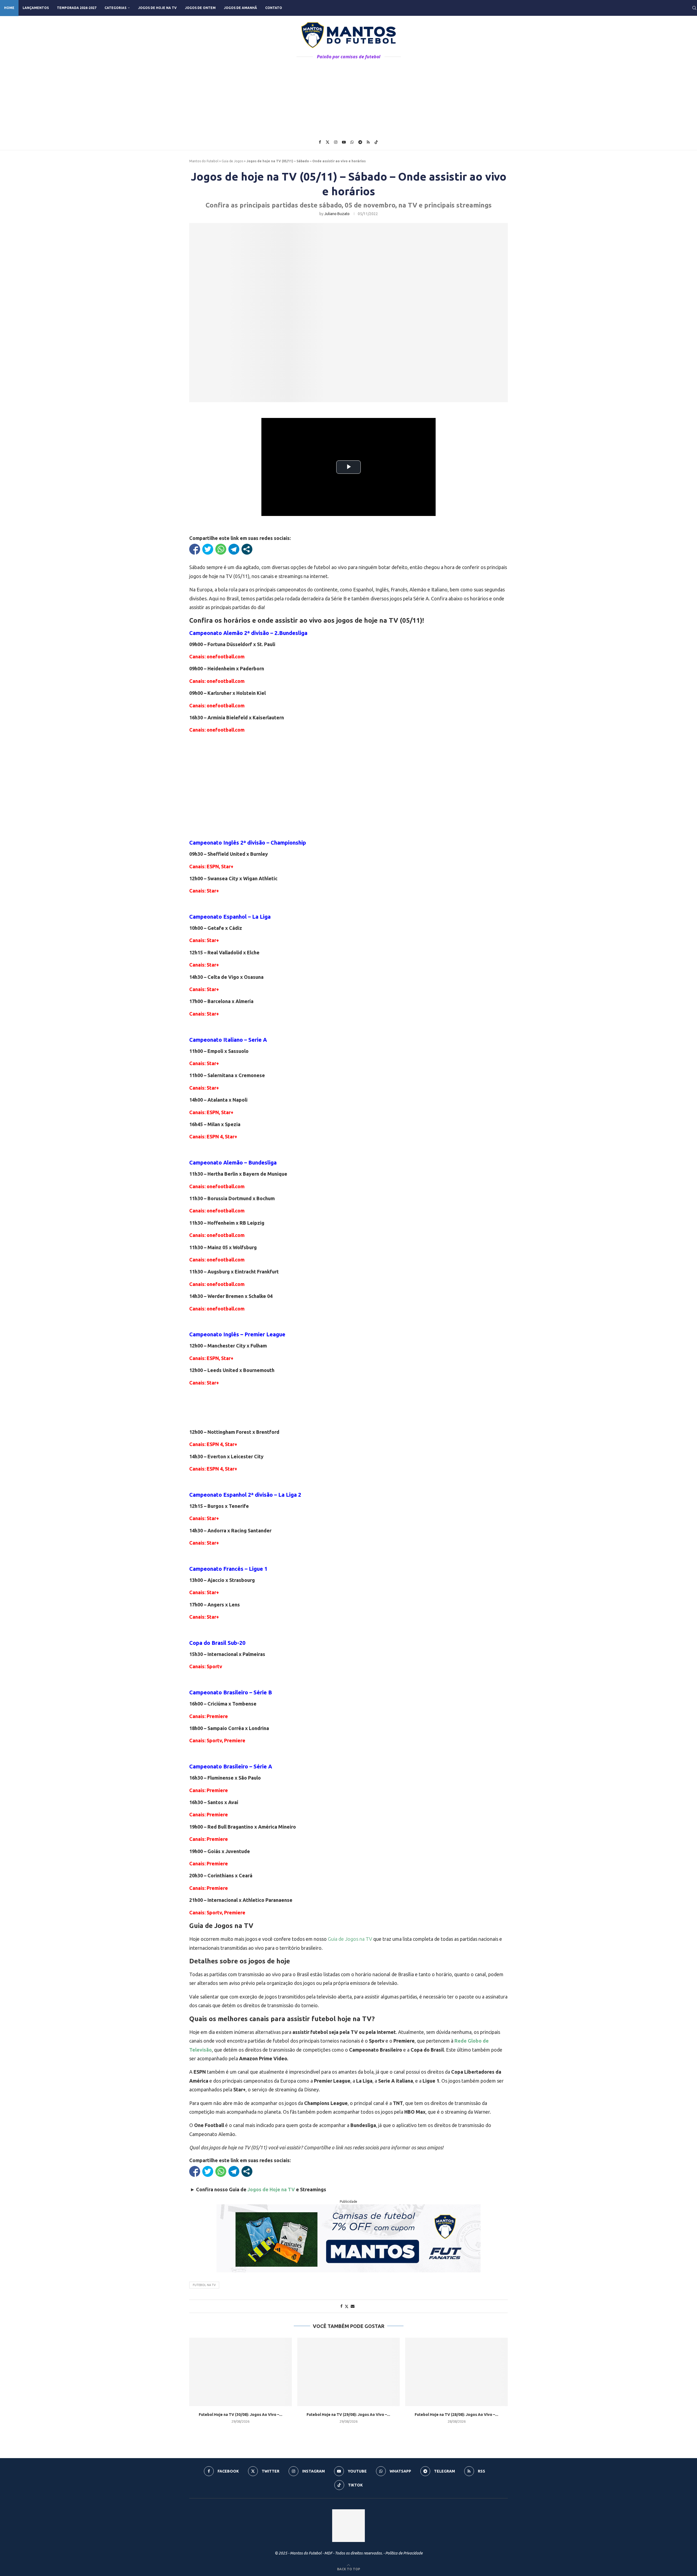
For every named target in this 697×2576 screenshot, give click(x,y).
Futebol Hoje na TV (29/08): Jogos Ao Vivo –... (348, 2415)
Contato (274, 8)
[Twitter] (328, 142)
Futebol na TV (204, 2285)
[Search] (694, 8)
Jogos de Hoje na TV (157, 8)
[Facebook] (320, 142)
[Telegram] (360, 142)
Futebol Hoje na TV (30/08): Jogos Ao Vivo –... (241, 2415)
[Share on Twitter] (347, 2306)
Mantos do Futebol (204, 161)
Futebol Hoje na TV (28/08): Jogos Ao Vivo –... (456, 2415)
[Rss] (368, 142)
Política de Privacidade (404, 2553)
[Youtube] (344, 142)
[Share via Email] (353, 2306)
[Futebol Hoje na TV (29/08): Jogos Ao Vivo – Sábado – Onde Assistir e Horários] (349, 2372)
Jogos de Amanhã (240, 8)
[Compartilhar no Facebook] (195, 549)
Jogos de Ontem (200, 8)
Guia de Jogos (232, 161)
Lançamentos (36, 8)
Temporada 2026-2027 (77, 8)
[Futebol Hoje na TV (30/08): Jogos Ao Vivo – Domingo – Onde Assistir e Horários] (241, 2372)
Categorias (115, 8)
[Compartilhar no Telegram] (234, 549)
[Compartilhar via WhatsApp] (221, 549)
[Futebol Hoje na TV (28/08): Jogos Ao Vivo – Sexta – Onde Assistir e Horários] (456, 2372)
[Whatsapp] (352, 142)
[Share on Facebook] (341, 2306)
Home (9, 8)
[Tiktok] (376, 142)
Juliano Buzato (337, 214)
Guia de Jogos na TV (350, 1939)
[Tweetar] (208, 549)
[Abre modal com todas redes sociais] (247, 549)
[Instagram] (336, 142)
